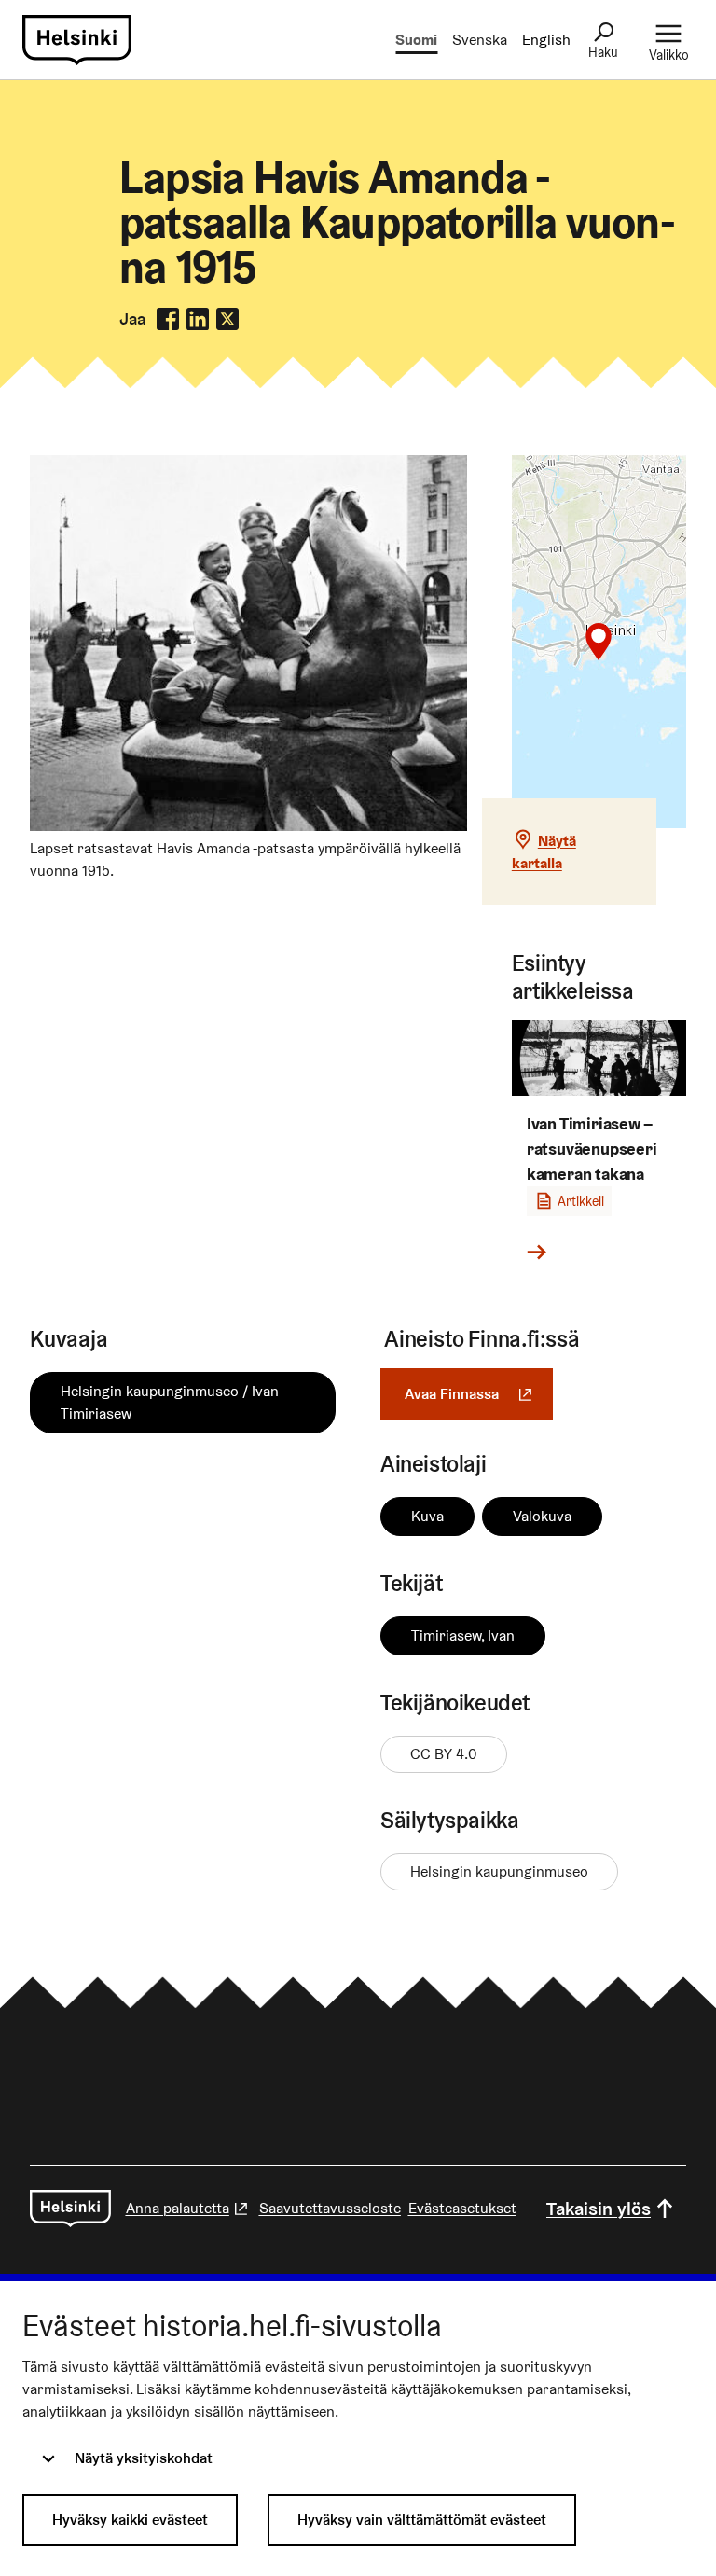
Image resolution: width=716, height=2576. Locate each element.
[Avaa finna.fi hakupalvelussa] (248, 826)
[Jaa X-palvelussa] (227, 319)
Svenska (480, 40)
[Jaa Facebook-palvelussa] (168, 319)
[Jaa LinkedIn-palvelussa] (198, 319)
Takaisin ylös (599, 2209)
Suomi (416, 40)
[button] (599, 642)
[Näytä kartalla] (599, 642)
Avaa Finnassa (479, 1394)
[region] (599, 642)
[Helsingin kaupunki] (70, 2209)
